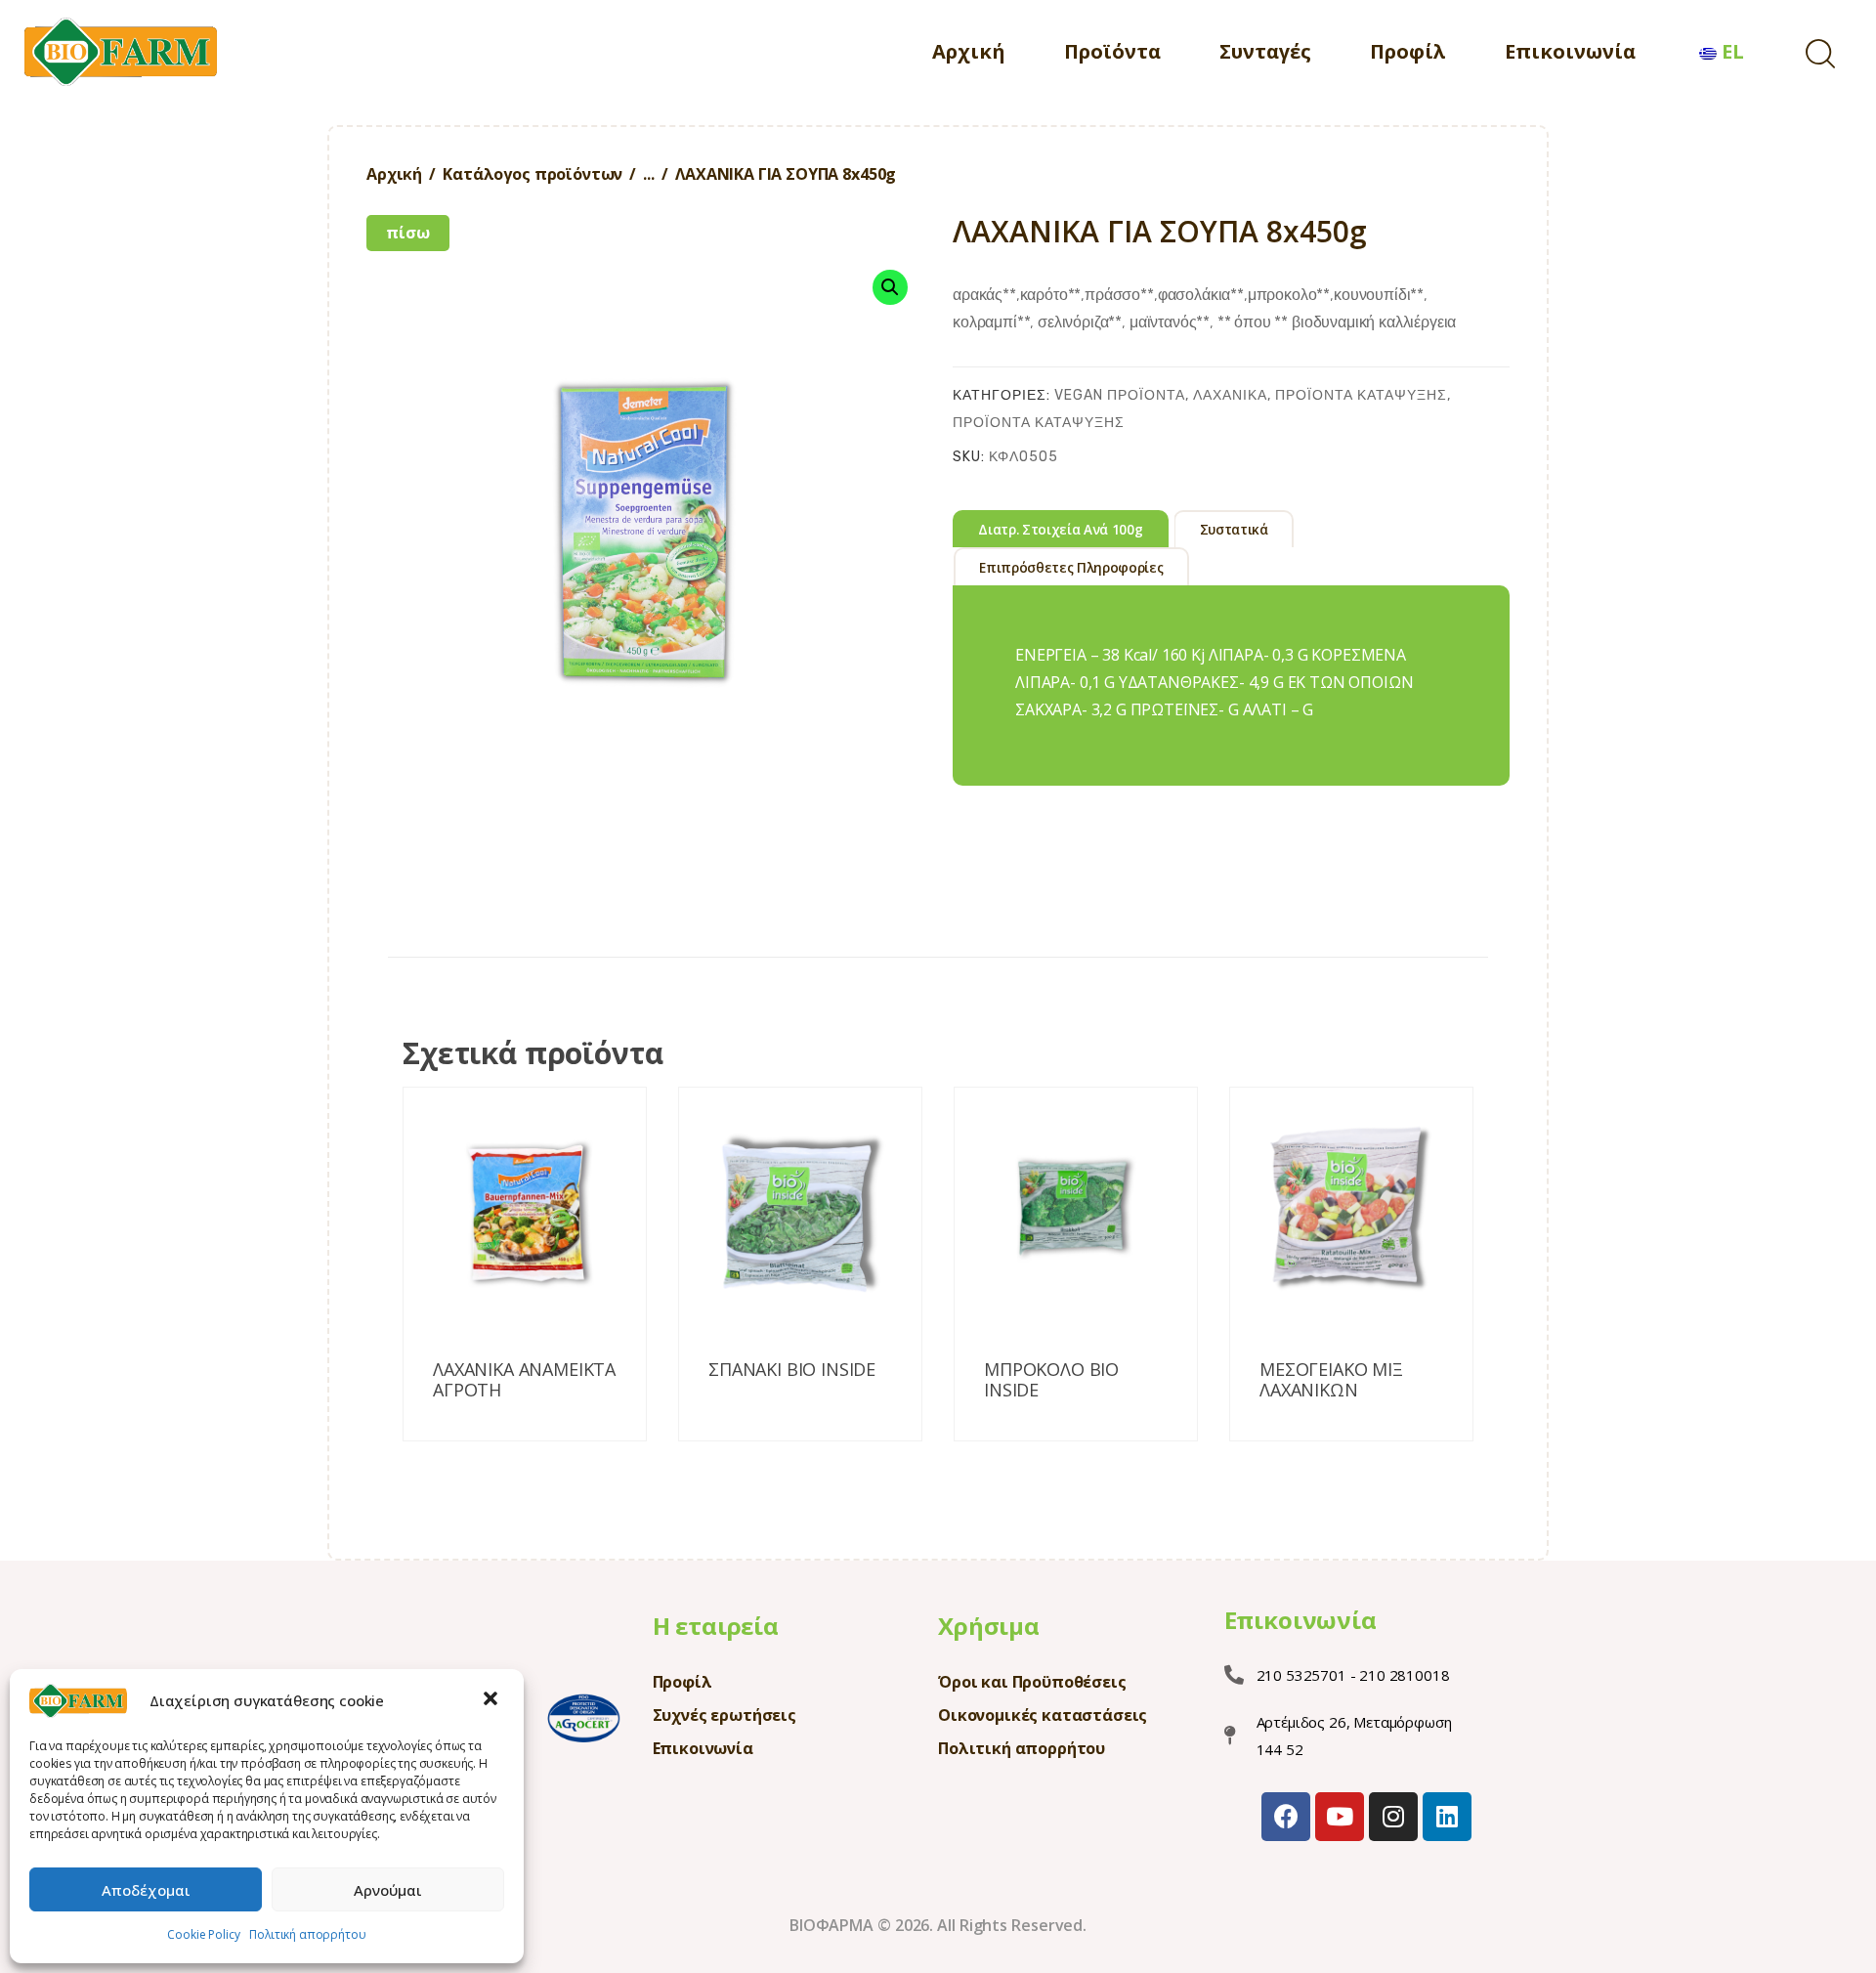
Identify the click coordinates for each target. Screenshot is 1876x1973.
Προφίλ (682, 1682)
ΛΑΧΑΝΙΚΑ (1230, 395)
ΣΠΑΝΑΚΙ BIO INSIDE (792, 1370)
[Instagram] (1393, 1817)
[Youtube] (1340, 1817)
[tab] (1061, 529)
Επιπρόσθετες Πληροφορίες (1071, 568)
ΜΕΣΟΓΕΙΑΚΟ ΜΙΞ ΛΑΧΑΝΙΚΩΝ (1331, 1380)
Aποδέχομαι (146, 1890)
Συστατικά (1234, 530)
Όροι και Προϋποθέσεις (1032, 1682)
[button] (492, 1700)
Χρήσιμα (989, 1626)
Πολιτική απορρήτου (307, 1934)
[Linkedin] (1447, 1817)
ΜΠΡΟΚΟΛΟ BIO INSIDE (1051, 1380)
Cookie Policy (203, 1934)
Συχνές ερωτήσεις (725, 1715)
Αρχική (394, 174)
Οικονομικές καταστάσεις (1043, 1715)
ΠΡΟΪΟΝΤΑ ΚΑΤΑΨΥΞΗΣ (1361, 395)
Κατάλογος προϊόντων (533, 174)
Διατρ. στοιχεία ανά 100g (1060, 530)
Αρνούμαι (388, 1890)
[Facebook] (1286, 1817)
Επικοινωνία (703, 1748)
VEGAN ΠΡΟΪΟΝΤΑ (1120, 395)
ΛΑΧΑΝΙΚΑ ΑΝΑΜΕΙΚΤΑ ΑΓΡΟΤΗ (524, 1380)
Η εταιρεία (716, 1626)
